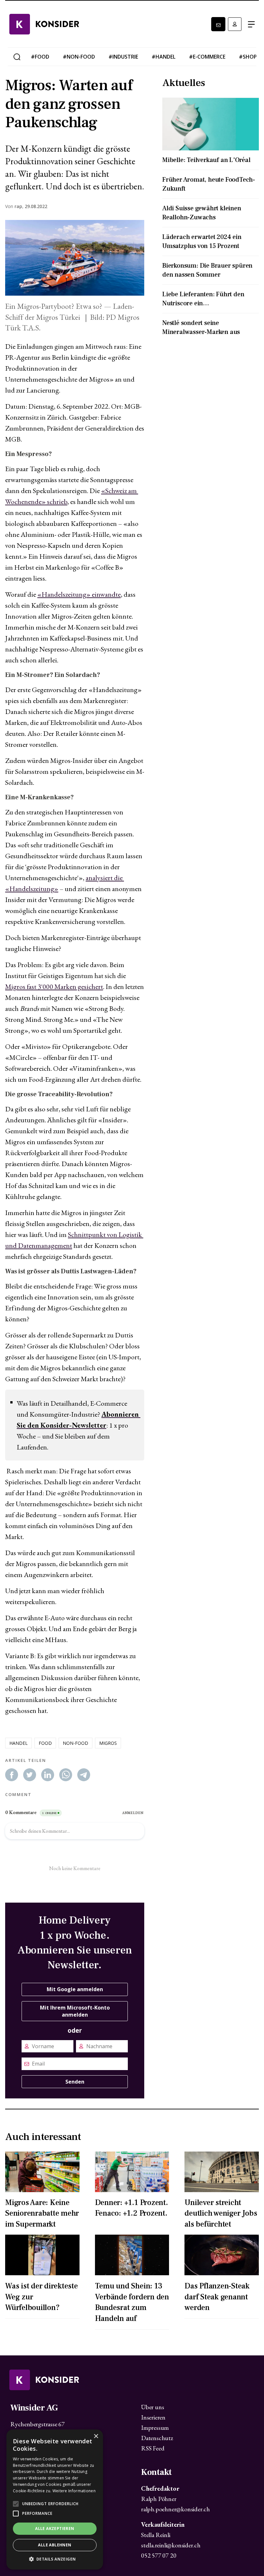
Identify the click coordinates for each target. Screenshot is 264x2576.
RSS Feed (153, 2448)
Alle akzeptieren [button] (55, 2528)
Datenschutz (157, 2438)
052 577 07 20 (159, 2555)
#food (40, 57)
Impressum (155, 2428)
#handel (164, 57)
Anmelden (235, 24)
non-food (75, 1743)
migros (108, 1743)
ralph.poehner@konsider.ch (175, 2509)
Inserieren (153, 2417)
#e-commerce (207, 57)
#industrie (123, 57)
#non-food (79, 57)
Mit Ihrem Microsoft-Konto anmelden (75, 2011)
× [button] (96, 2436)
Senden (75, 2082)
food (45, 1743)
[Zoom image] (75, 258)
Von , (14, 206)
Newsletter (218, 24)
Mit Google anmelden (75, 1989)
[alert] (55, 2500)
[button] (55, 2559)
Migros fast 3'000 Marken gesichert (54, 987)
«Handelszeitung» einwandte (79, 594)
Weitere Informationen (74, 2491)
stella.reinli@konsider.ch (171, 2545)
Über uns (152, 2407)
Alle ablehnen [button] (55, 2545)
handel (19, 1743)
